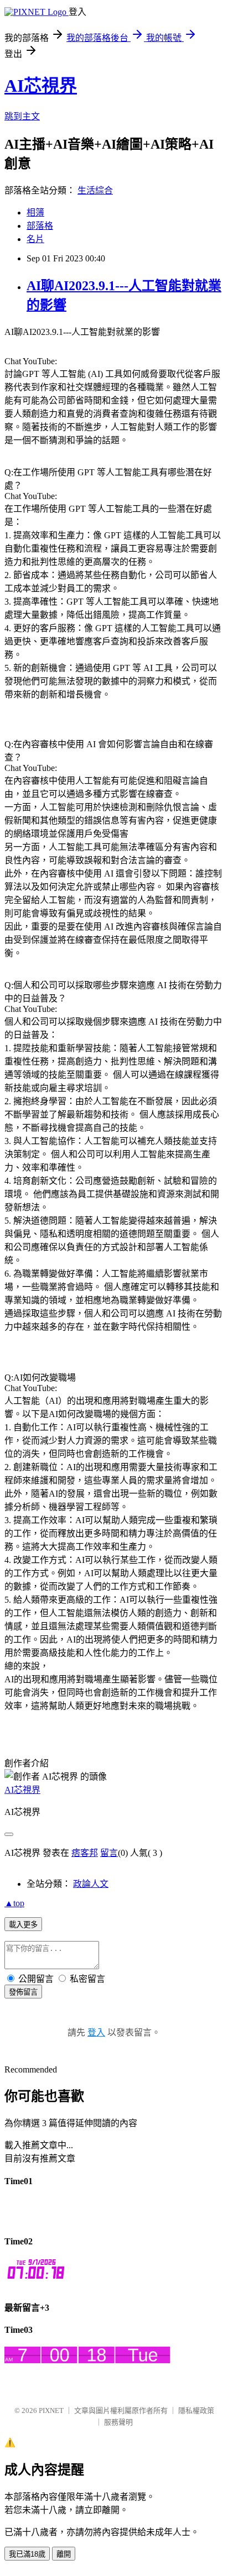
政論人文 (91, 1884)
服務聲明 (118, 2422)
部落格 (40, 226)
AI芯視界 (41, 86)
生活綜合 (95, 190)
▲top (14, 1903)
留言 (109, 1853)
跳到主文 (22, 116)
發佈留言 (23, 1992)
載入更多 (23, 1925)
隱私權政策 (196, 2410)
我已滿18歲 (27, 2554)
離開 (64, 2554)
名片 (35, 239)
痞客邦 (85, 1853)
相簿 (35, 213)
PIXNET (51, 2410)
